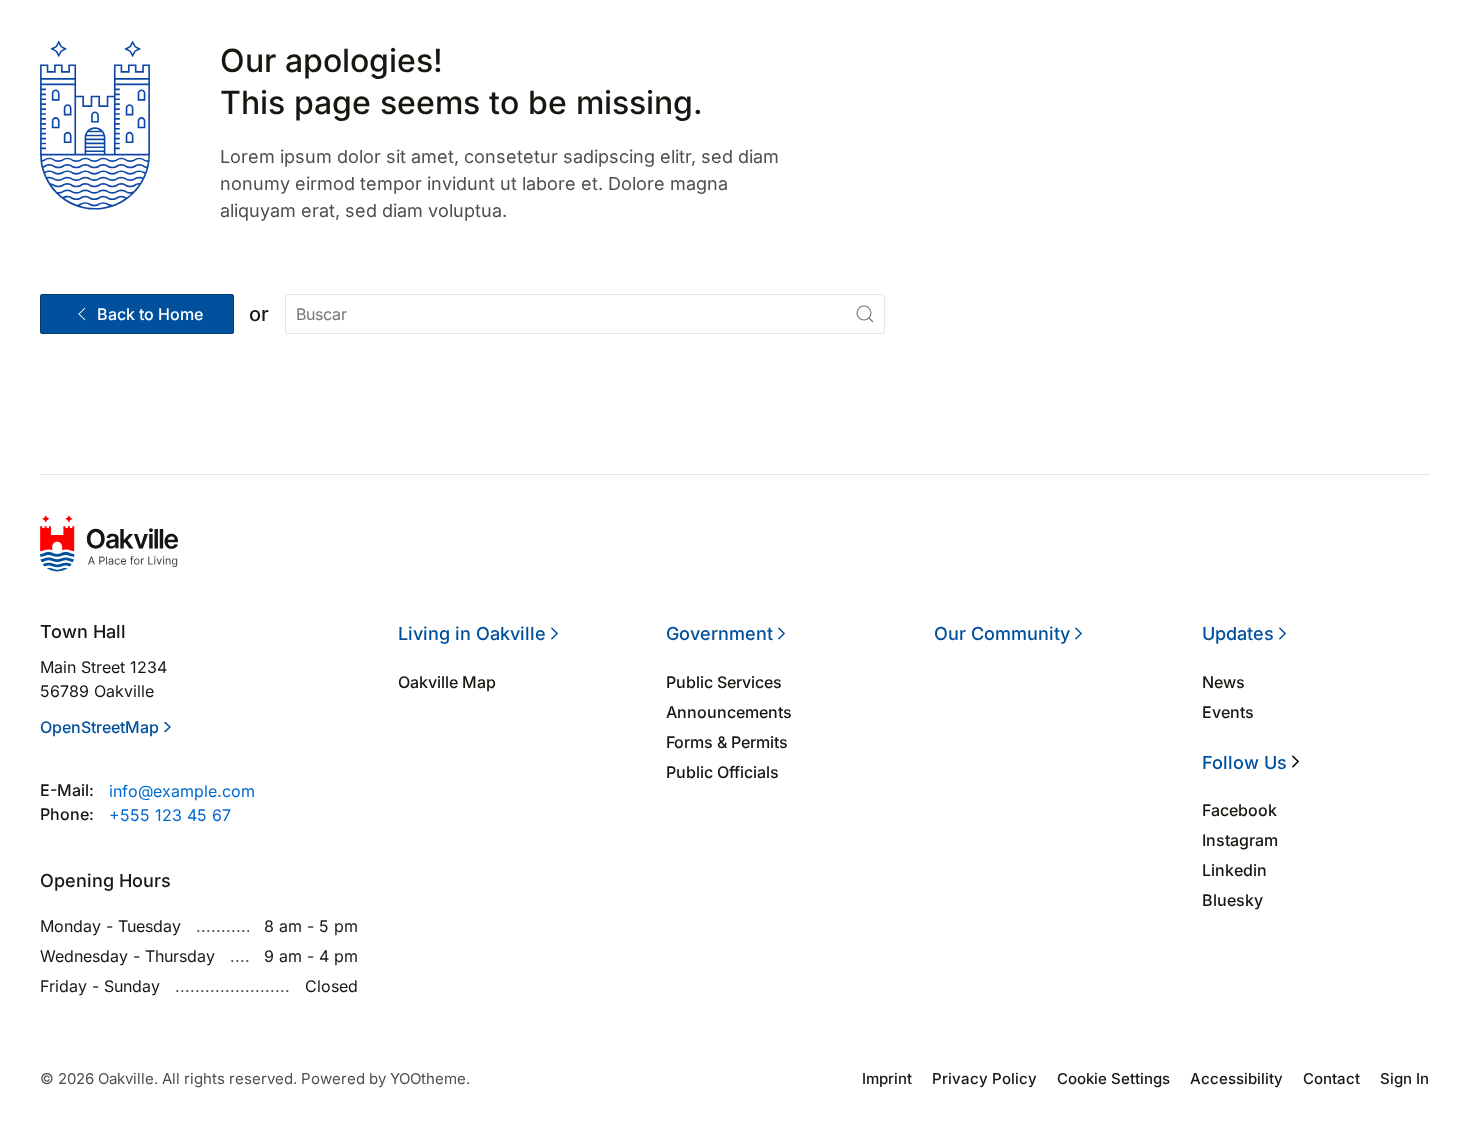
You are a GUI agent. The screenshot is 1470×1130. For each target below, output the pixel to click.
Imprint (887, 1078)
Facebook (1239, 810)
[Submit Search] (865, 314)
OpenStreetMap (99, 727)
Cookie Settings (1113, 1078)
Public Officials (722, 772)
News (1223, 682)
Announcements (729, 712)
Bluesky (1232, 900)
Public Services (724, 682)
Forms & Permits (727, 742)
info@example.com (182, 791)
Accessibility (1236, 1078)
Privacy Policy (984, 1078)
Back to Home (150, 314)
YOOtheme (428, 1078)
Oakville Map (447, 682)
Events (1228, 712)
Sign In (1404, 1078)
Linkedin (1234, 870)
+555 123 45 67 (170, 815)
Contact (1331, 1078)
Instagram (1240, 840)
